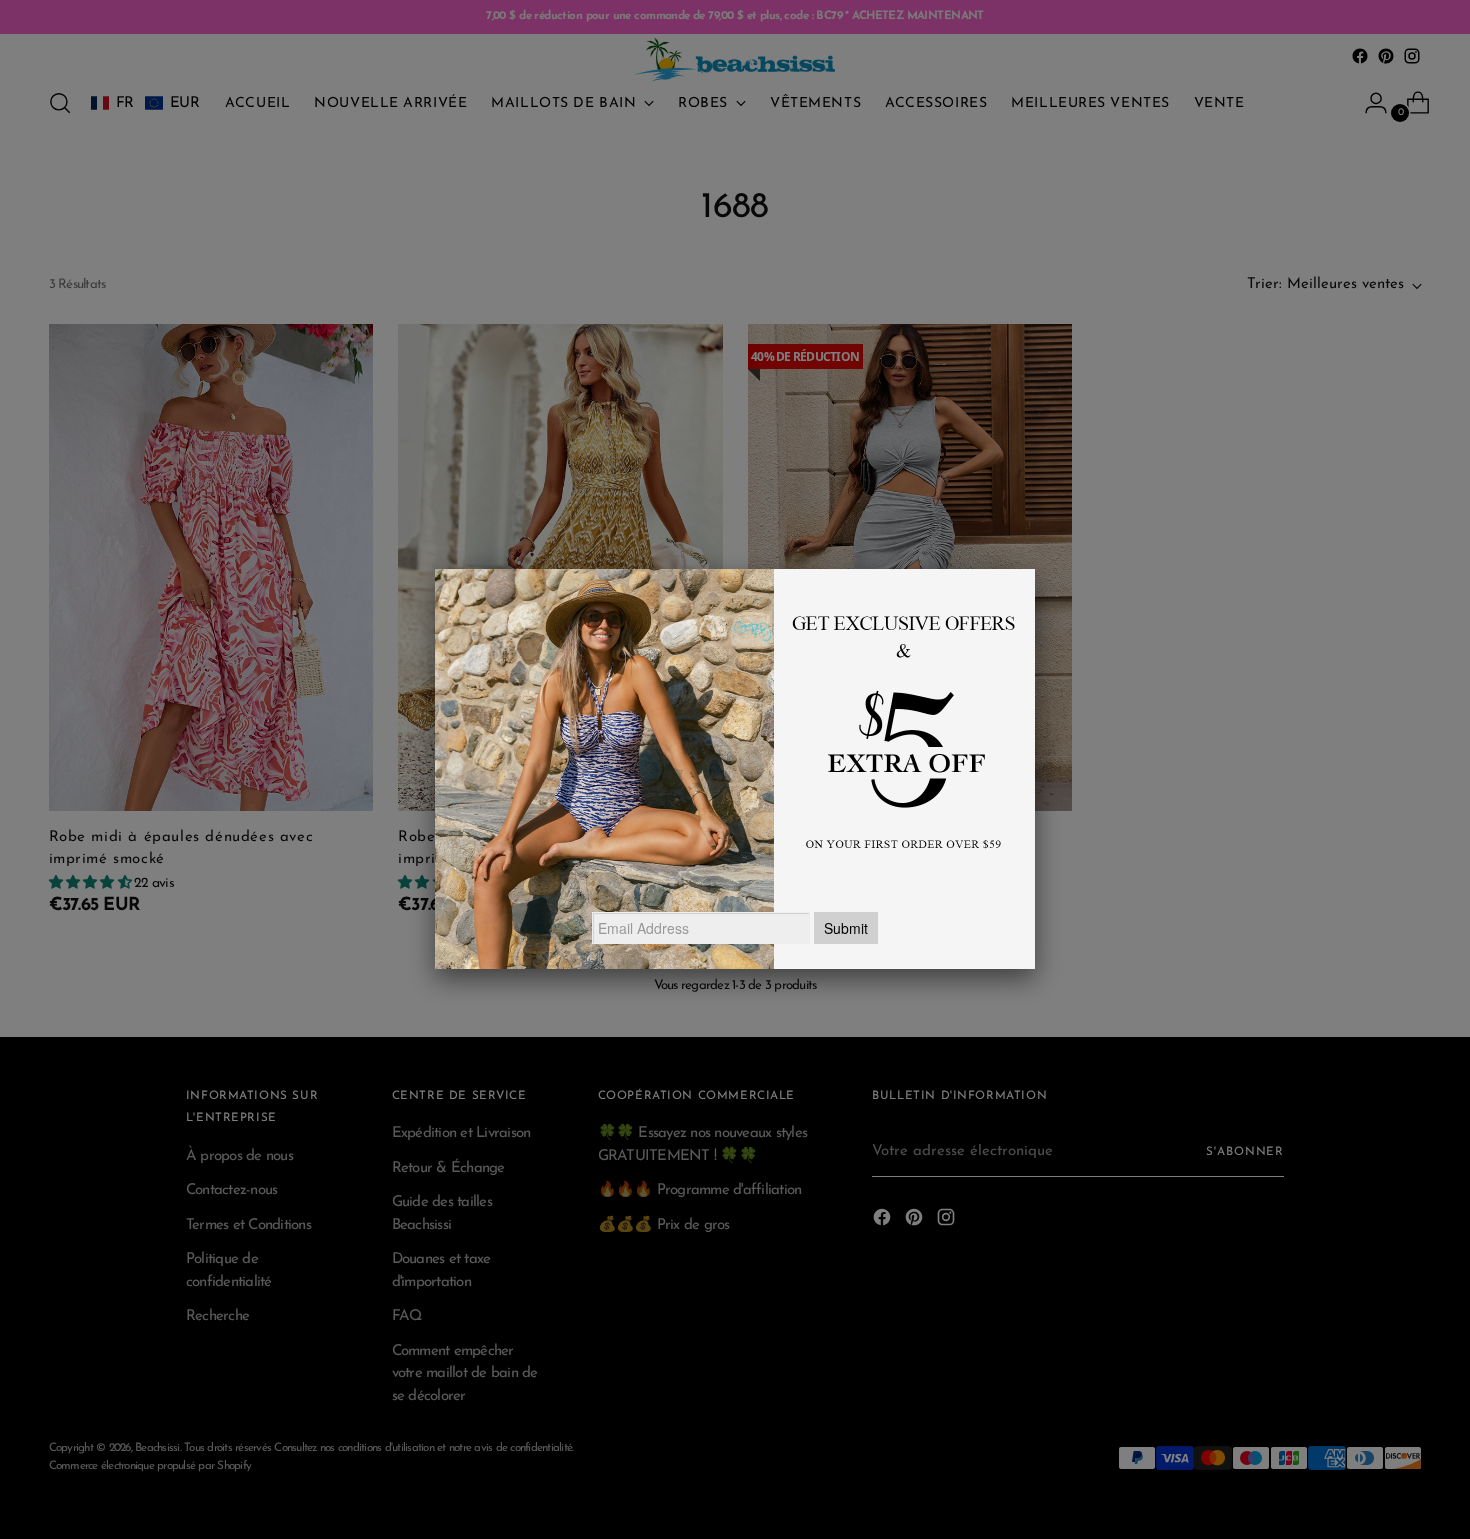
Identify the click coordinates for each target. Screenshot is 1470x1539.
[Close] (1035, 569)
